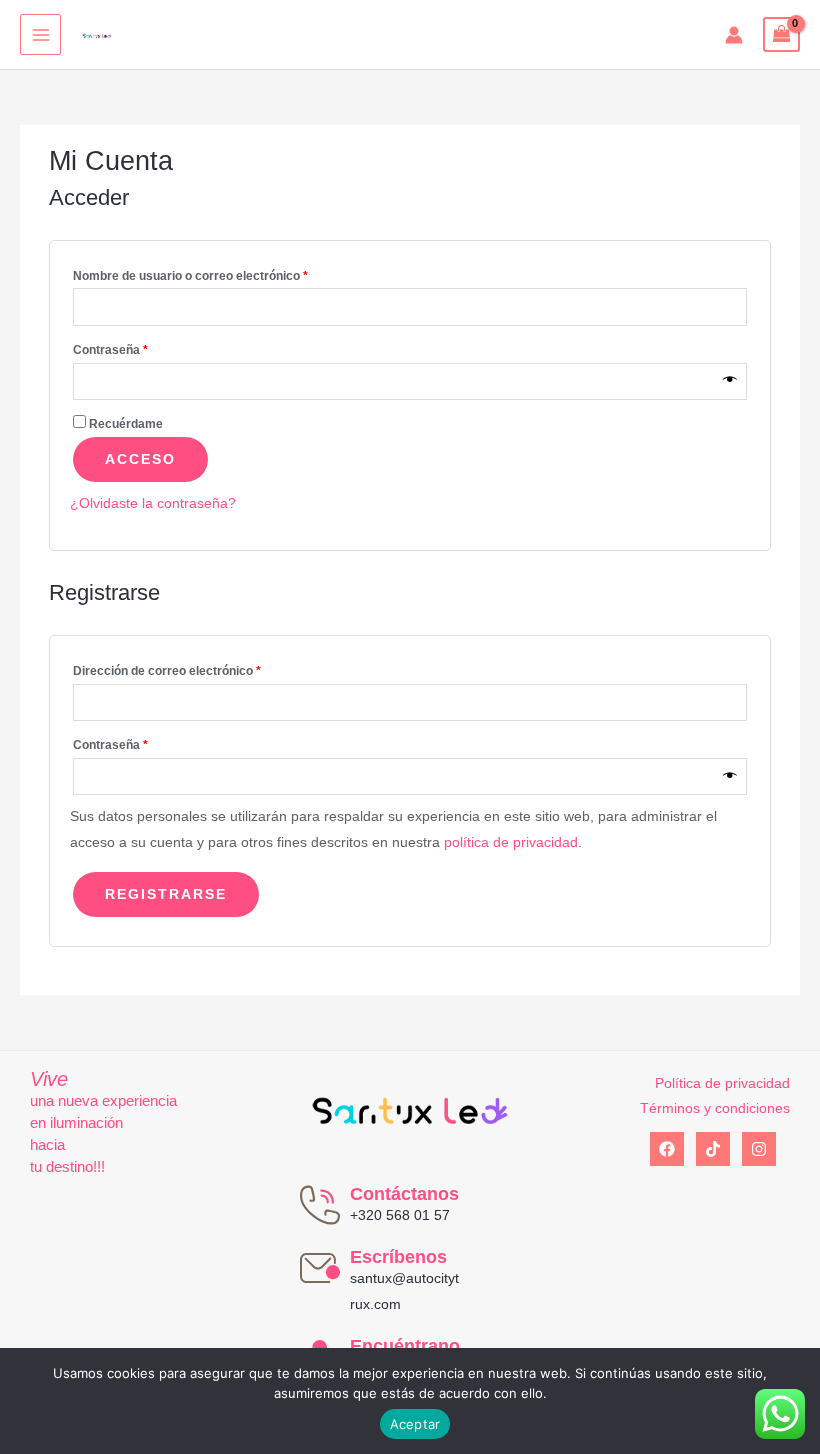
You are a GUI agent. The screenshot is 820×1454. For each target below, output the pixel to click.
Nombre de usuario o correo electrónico (190, 276)
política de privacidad (511, 842)
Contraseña (110, 350)
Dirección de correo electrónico (167, 671)
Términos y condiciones (715, 1108)
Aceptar (415, 1424)
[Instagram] (759, 1149)
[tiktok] (713, 1149)
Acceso (140, 459)
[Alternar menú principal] (40, 34)
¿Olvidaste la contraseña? (153, 503)
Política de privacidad (722, 1083)
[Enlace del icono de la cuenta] (734, 35)
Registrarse (166, 894)
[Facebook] (667, 1149)
